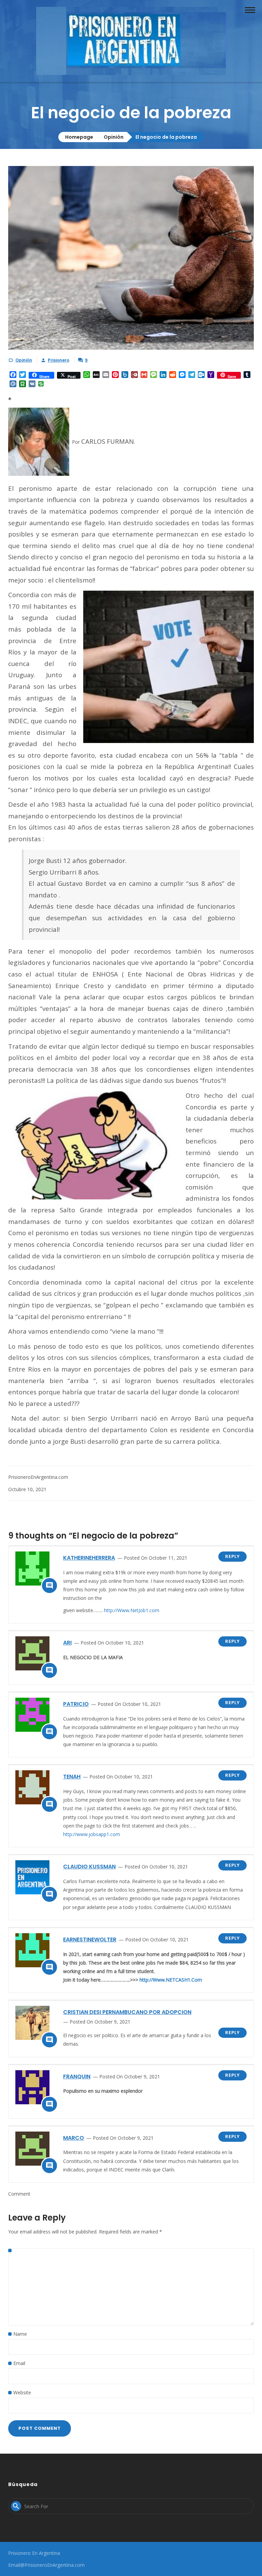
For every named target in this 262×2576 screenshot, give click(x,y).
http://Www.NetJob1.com (132, 1610)
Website (22, 2392)
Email (19, 2363)
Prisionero (59, 360)
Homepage (79, 137)
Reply (232, 1556)
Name (20, 2334)
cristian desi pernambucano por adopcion (127, 2012)
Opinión (114, 137)
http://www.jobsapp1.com (92, 1834)
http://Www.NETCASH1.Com (171, 1980)
